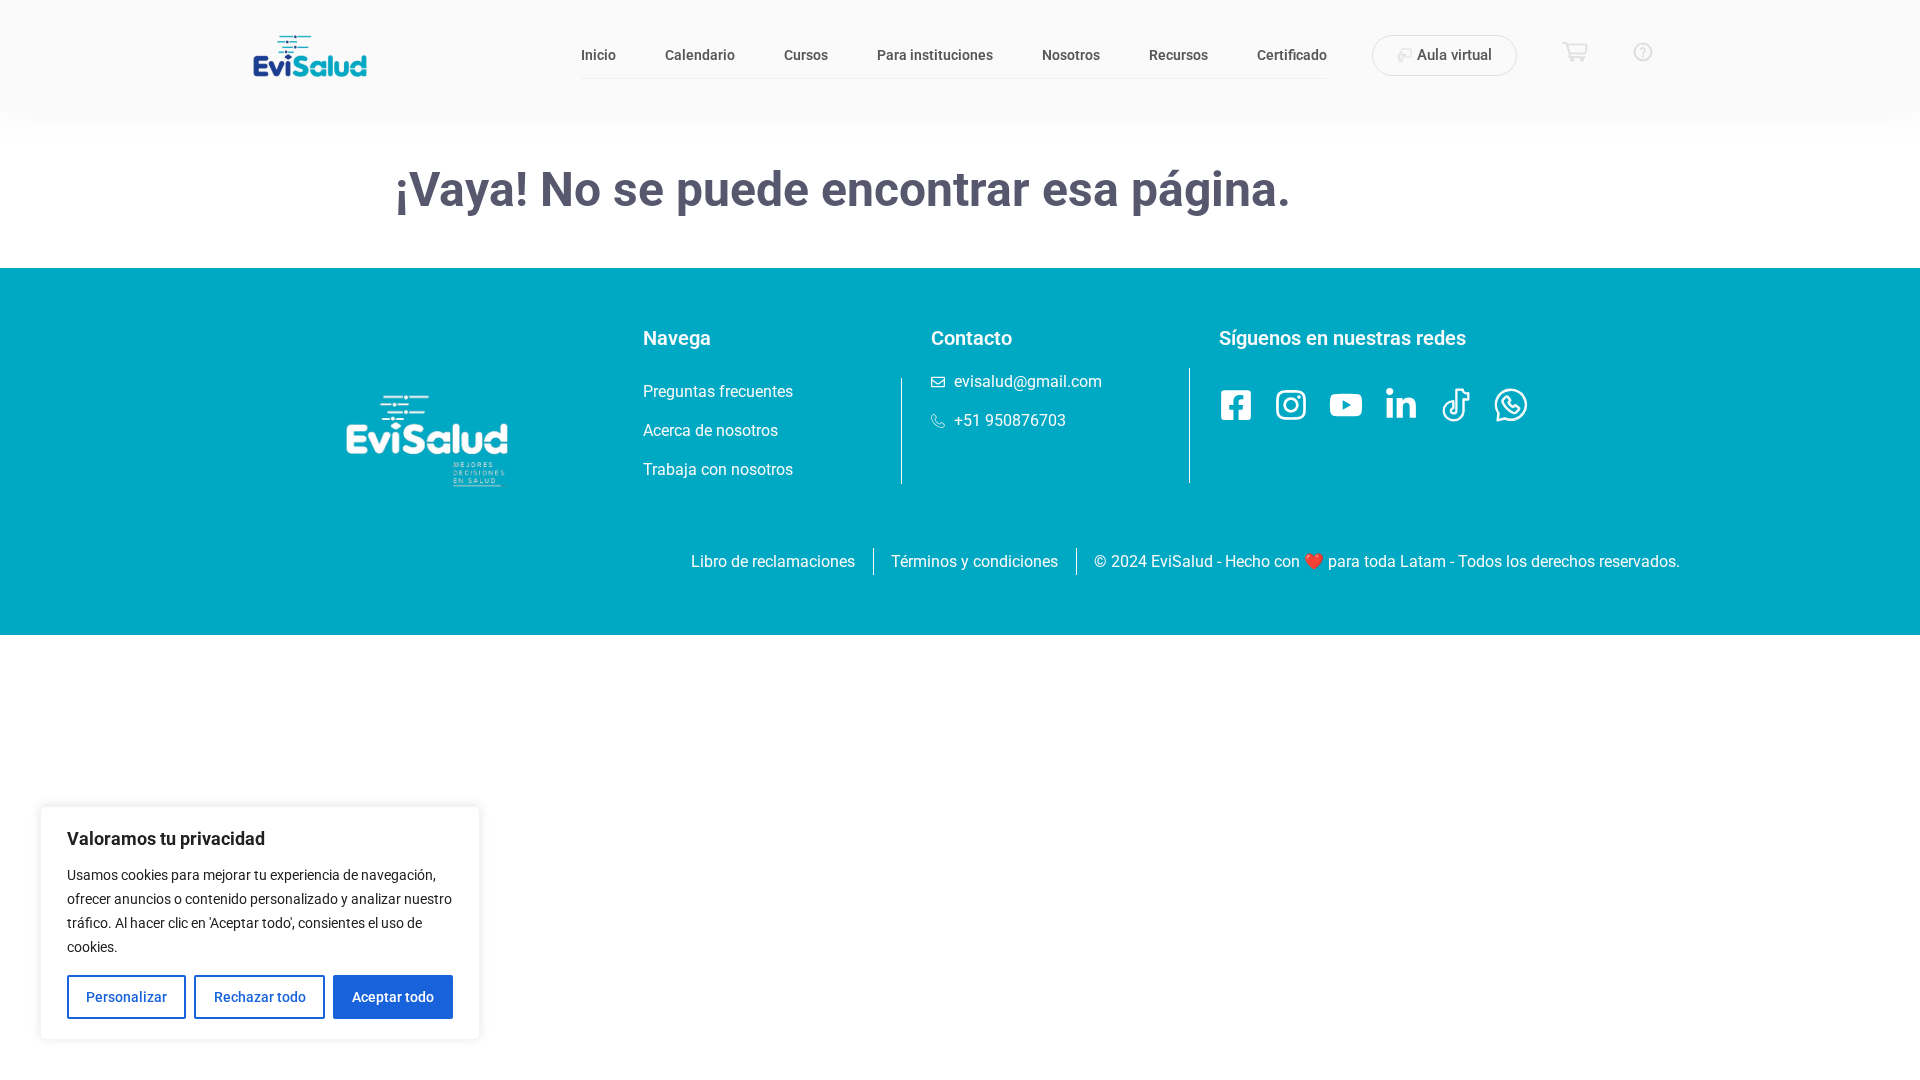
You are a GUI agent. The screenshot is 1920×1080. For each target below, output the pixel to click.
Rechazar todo (260, 997)
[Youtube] (1346, 405)
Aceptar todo (393, 997)
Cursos (806, 55)
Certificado (1292, 55)
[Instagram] (1291, 405)
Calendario (700, 55)
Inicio (598, 55)
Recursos (1178, 55)
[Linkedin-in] (1401, 405)
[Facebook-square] (1236, 405)
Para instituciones (935, 55)
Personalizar (126, 997)
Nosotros (1071, 55)
